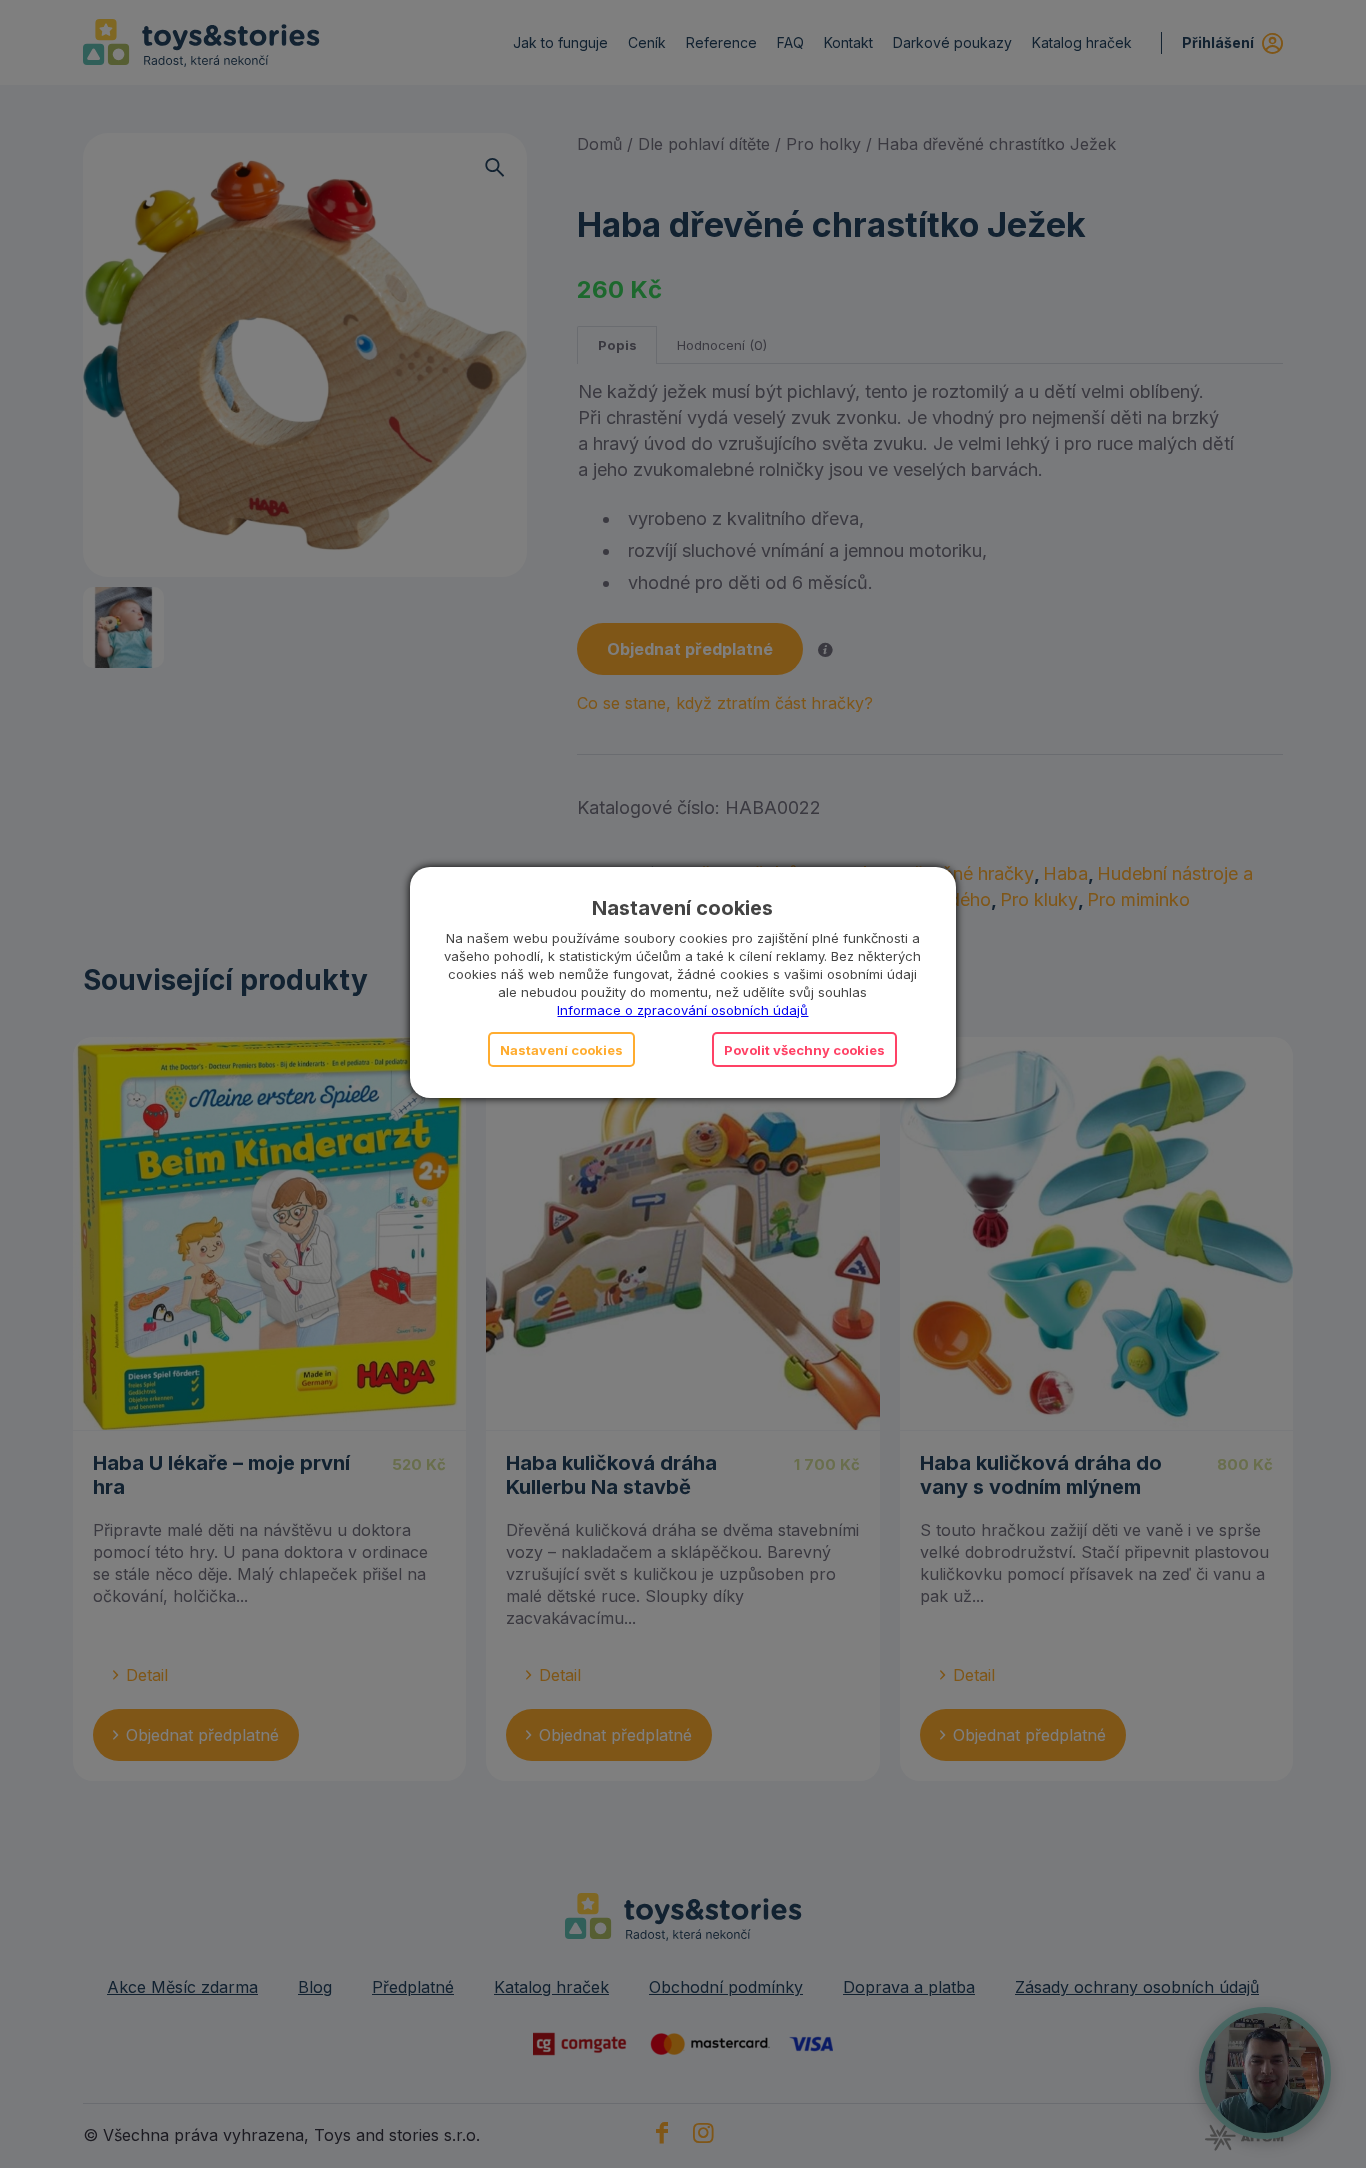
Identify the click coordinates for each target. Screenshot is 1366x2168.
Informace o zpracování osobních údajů (682, 1010)
